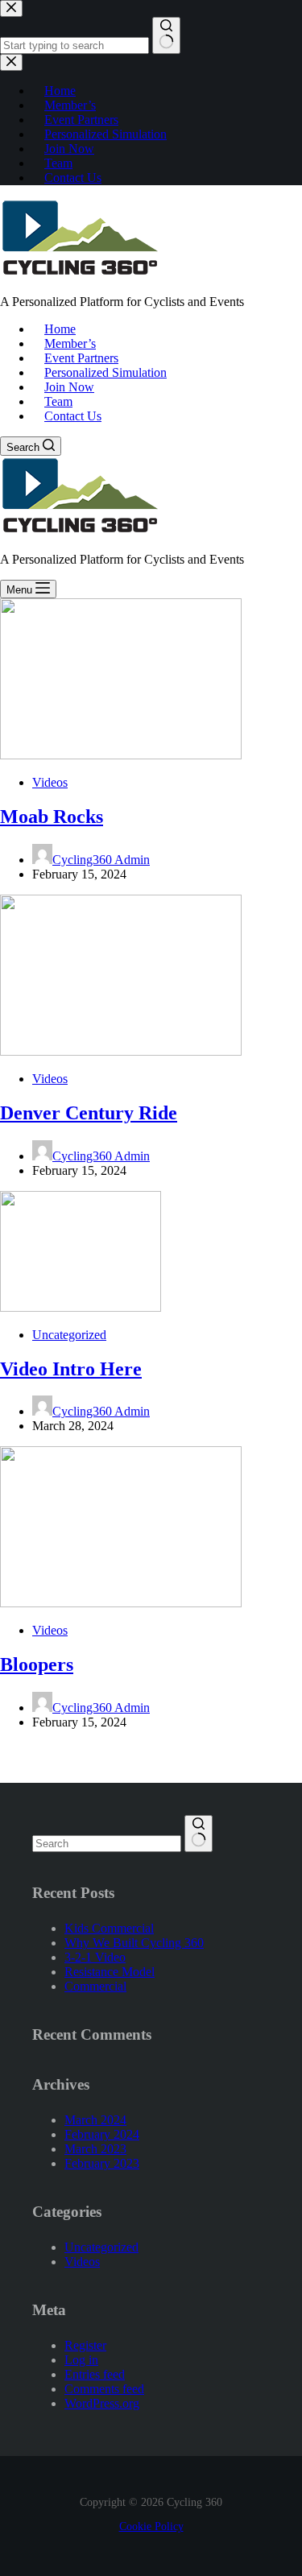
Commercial (95, 1986)
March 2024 (95, 2120)
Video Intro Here (71, 1369)
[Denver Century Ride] (121, 1051)
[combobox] (107, 1844)
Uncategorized (69, 1335)
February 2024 (102, 2134)
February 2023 (102, 2163)
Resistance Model (110, 1972)
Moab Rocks (52, 817)
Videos (50, 782)
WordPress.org (102, 2403)
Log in (81, 2360)
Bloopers (37, 1664)
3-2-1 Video (95, 1957)
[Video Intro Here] (81, 1307)
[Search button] (199, 1834)
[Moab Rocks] (121, 755)
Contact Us (73, 416)
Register (85, 2345)
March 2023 (95, 2149)
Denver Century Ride (89, 1113)
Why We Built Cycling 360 (134, 1943)
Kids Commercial (109, 1928)
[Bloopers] (121, 1603)
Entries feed (95, 2374)
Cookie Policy (151, 2526)
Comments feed (104, 2389)
